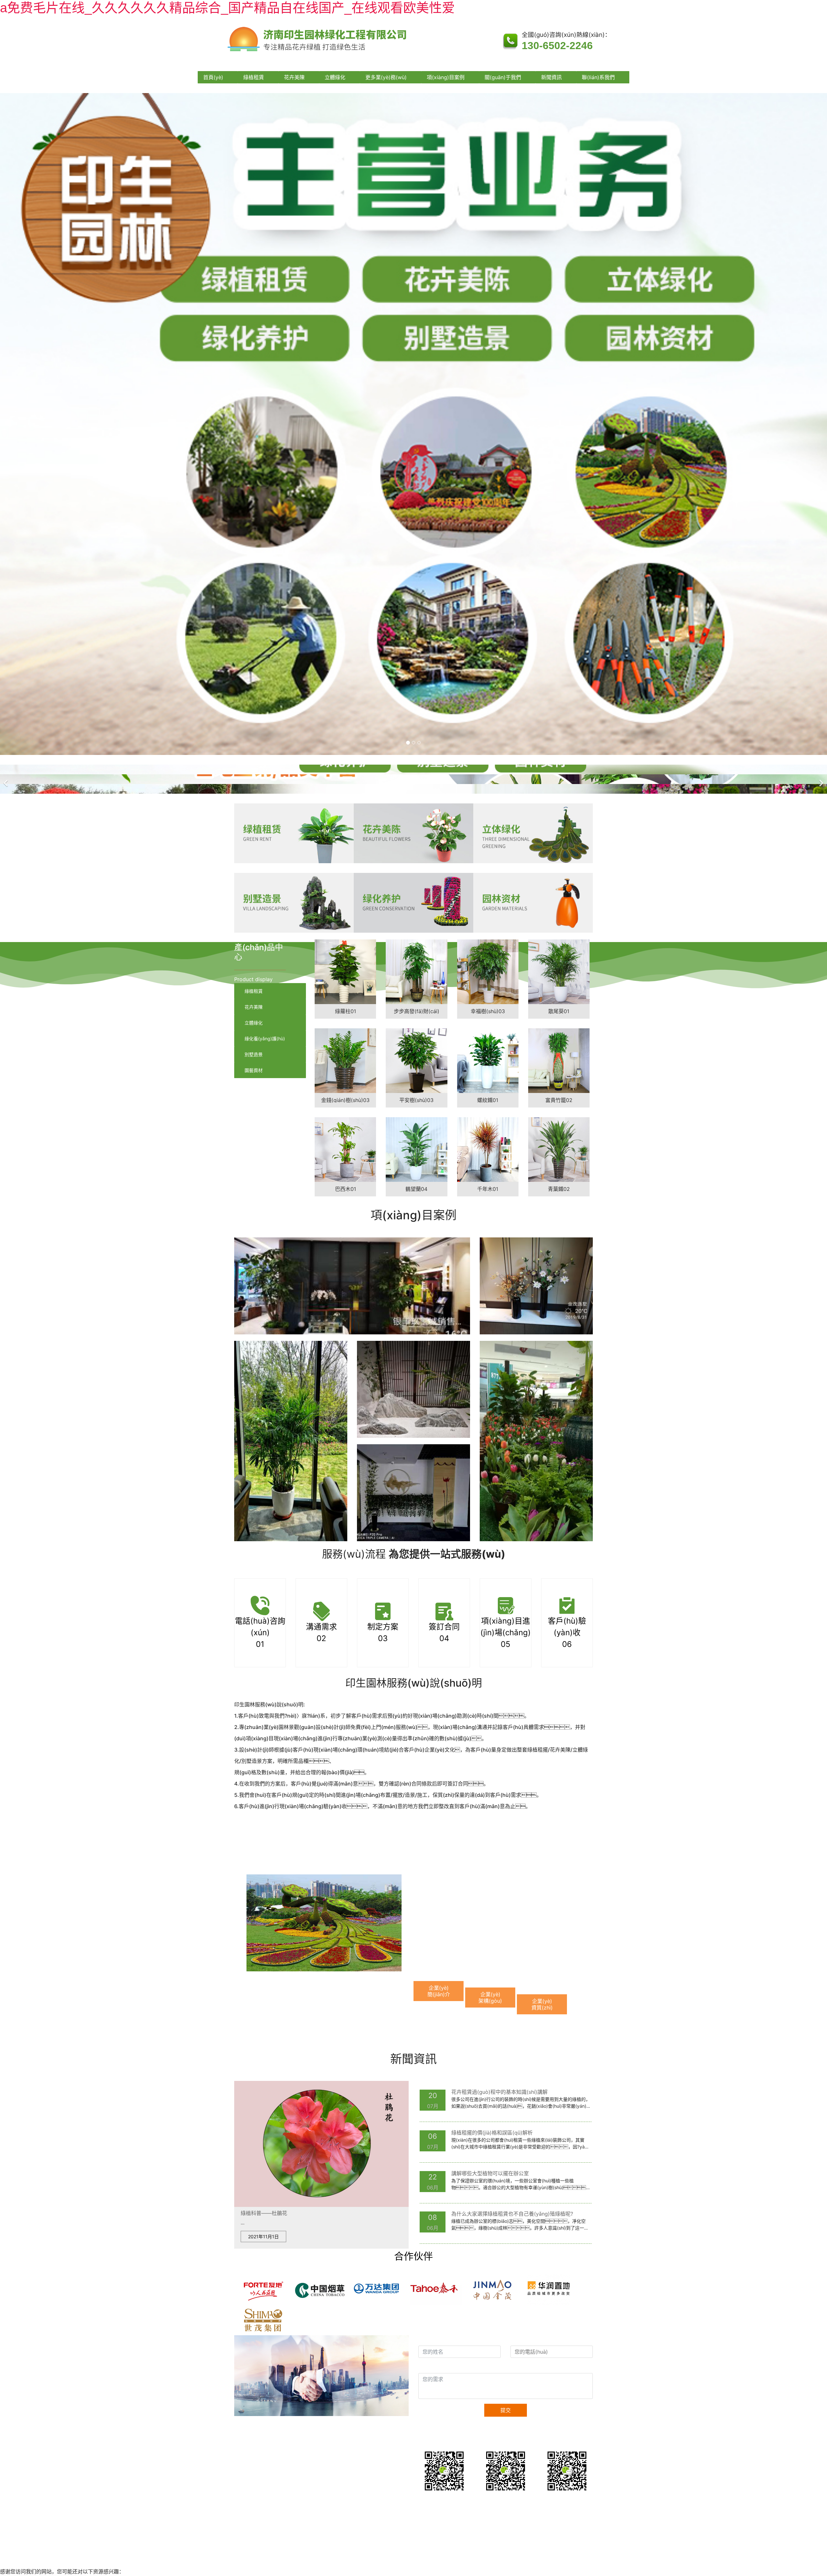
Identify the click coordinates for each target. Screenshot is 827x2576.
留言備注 (431, 2367)
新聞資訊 (551, 77)
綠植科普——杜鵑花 (264, 2213)
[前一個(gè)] (6, 779)
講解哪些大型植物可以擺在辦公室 (490, 2173)
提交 (506, 2410)
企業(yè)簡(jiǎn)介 (439, 1991)
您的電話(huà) (529, 2339)
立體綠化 (335, 77)
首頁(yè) (213, 77)
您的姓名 (431, 2339)
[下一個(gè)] (821, 779)
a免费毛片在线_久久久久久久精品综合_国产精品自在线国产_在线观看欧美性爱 (227, 8)
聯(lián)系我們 (598, 77)
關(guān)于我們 (503, 77)
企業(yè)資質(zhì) (542, 2004)
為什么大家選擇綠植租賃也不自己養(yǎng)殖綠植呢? (512, 2214)
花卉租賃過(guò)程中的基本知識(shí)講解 (499, 2092)
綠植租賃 (254, 77)
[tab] (270, 991)
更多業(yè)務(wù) (386, 77)
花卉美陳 (294, 77)
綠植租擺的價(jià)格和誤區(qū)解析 (492, 2133)
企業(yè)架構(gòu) (490, 1998)
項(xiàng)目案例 (446, 77)
